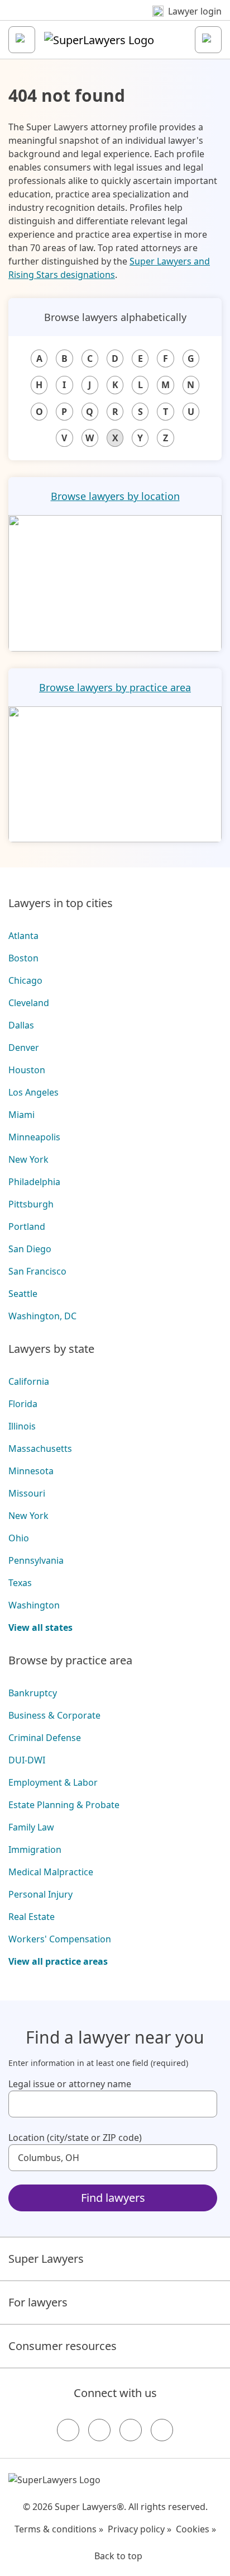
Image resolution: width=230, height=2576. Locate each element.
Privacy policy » (140, 2529)
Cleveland (29, 1003)
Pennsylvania (36, 1560)
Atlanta (23, 936)
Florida (23, 1404)
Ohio (19, 1538)
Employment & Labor (53, 1782)
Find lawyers (113, 2198)
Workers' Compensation (60, 1939)
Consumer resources (63, 2346)
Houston (27, 1070)
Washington (34, 1605)
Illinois (22, 1426)
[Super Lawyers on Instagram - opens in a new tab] (99, 2430)
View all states (40, 1627)
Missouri (27, 1493)
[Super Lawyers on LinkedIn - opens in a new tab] (162, 2430)
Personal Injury (40, 1894)
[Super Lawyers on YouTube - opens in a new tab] (131, 2430)
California (29, 1381)
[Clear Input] (204, 2104)
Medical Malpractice (51, 1872)
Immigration (35, 1850)
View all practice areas (58, 1961)
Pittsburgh (31, 1204)
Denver (24, 1048)
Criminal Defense (45, 1738)
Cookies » (196, 2529)
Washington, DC (42, 1316)
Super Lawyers (46, 2259)
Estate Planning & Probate (64, 1805)
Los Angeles (33, 1092)
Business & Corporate (54, 1715)
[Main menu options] (22, 40)
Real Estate (32, 1917)
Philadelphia (34, 1182)
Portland (27, 1226)
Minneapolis (34, 1137)
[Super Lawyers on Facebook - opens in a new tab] (68, 2430)
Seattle (23, 1294)
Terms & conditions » (59, 2529)
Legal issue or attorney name (70, 2084)
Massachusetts (40, 1449)
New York (28, 1159)
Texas (20, 1583)
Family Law (31, 1827)
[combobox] (113, 2104)
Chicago (25, 980)
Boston (23, 958)
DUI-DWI (27, 1760)
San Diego (30, 1249)
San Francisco (37, 1271)
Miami (21, 1115)
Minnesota (31, 1471)
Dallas (21, 1025)
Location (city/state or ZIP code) (75, 2138)
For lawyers (38, 2302)
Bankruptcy (33, 1693)
